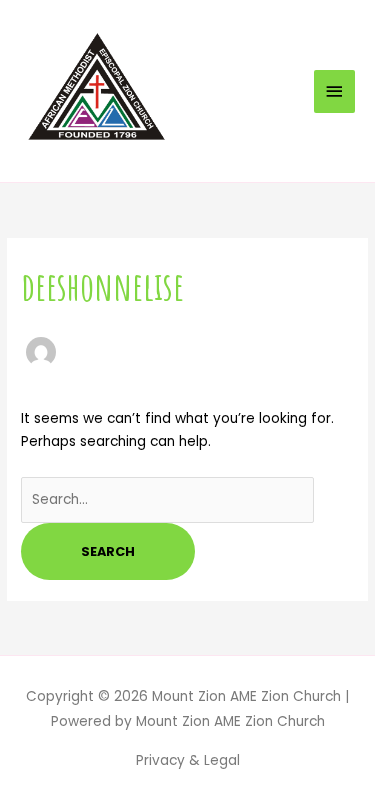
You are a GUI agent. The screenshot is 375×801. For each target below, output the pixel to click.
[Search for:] (167, 499)
